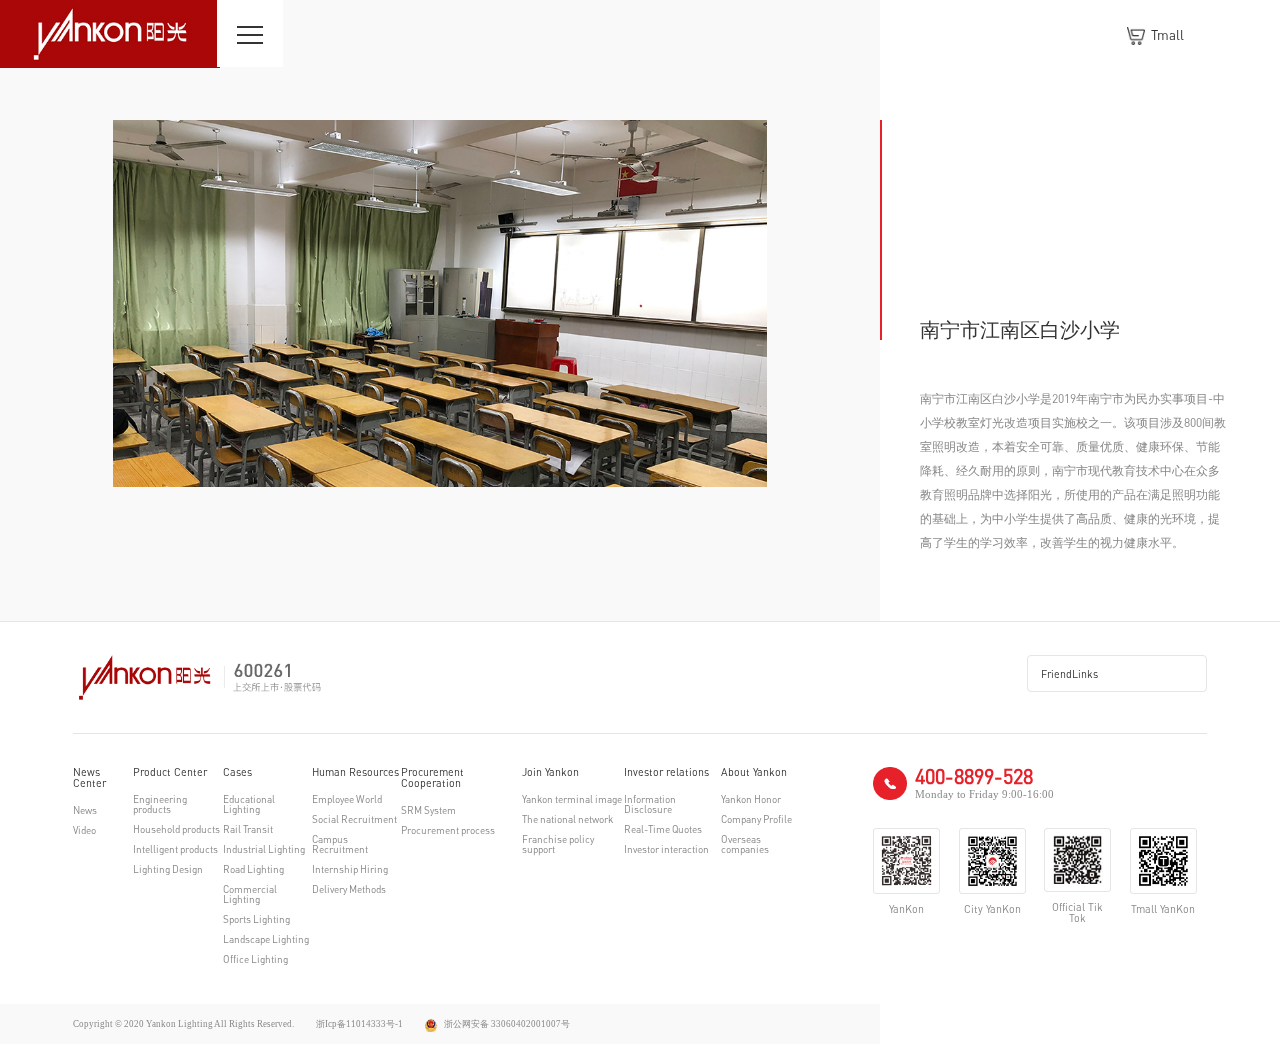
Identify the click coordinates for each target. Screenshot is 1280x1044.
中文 (1220, 35)
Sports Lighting (256, 919)
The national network (567, 819)
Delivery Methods (349, 889)
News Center (89, 777)
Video (84, 830)
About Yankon (754, 772)
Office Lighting (255, 959)
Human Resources (355, 772)
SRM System (428, 810)
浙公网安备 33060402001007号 (506, 1024)
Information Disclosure (650, 804)
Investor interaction (666, 849)
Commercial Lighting (250, 894)
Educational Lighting (249, 804)
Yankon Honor (751, 799)
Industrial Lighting (264, 849)
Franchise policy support (558, 844)
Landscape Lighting (266, 939)
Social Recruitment (354, 819)
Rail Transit (248, 829)
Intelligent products (175, 849)
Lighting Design (168, 869)
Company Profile (756, 819)
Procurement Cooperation (432, 777)
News (85, 810)
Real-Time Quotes (663, 829)
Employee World (347, 799)
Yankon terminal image (572, 799)
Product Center (170, 772)
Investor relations (666, 772)
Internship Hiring (350, 869)
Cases (237, 772)
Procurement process (448, 830)
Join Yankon (550, 772)
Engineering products (160, 804)
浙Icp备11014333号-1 (359, 1024)
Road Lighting (253, 869)
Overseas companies (745, 844)
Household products (176, 829)
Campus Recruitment (340, 844)
